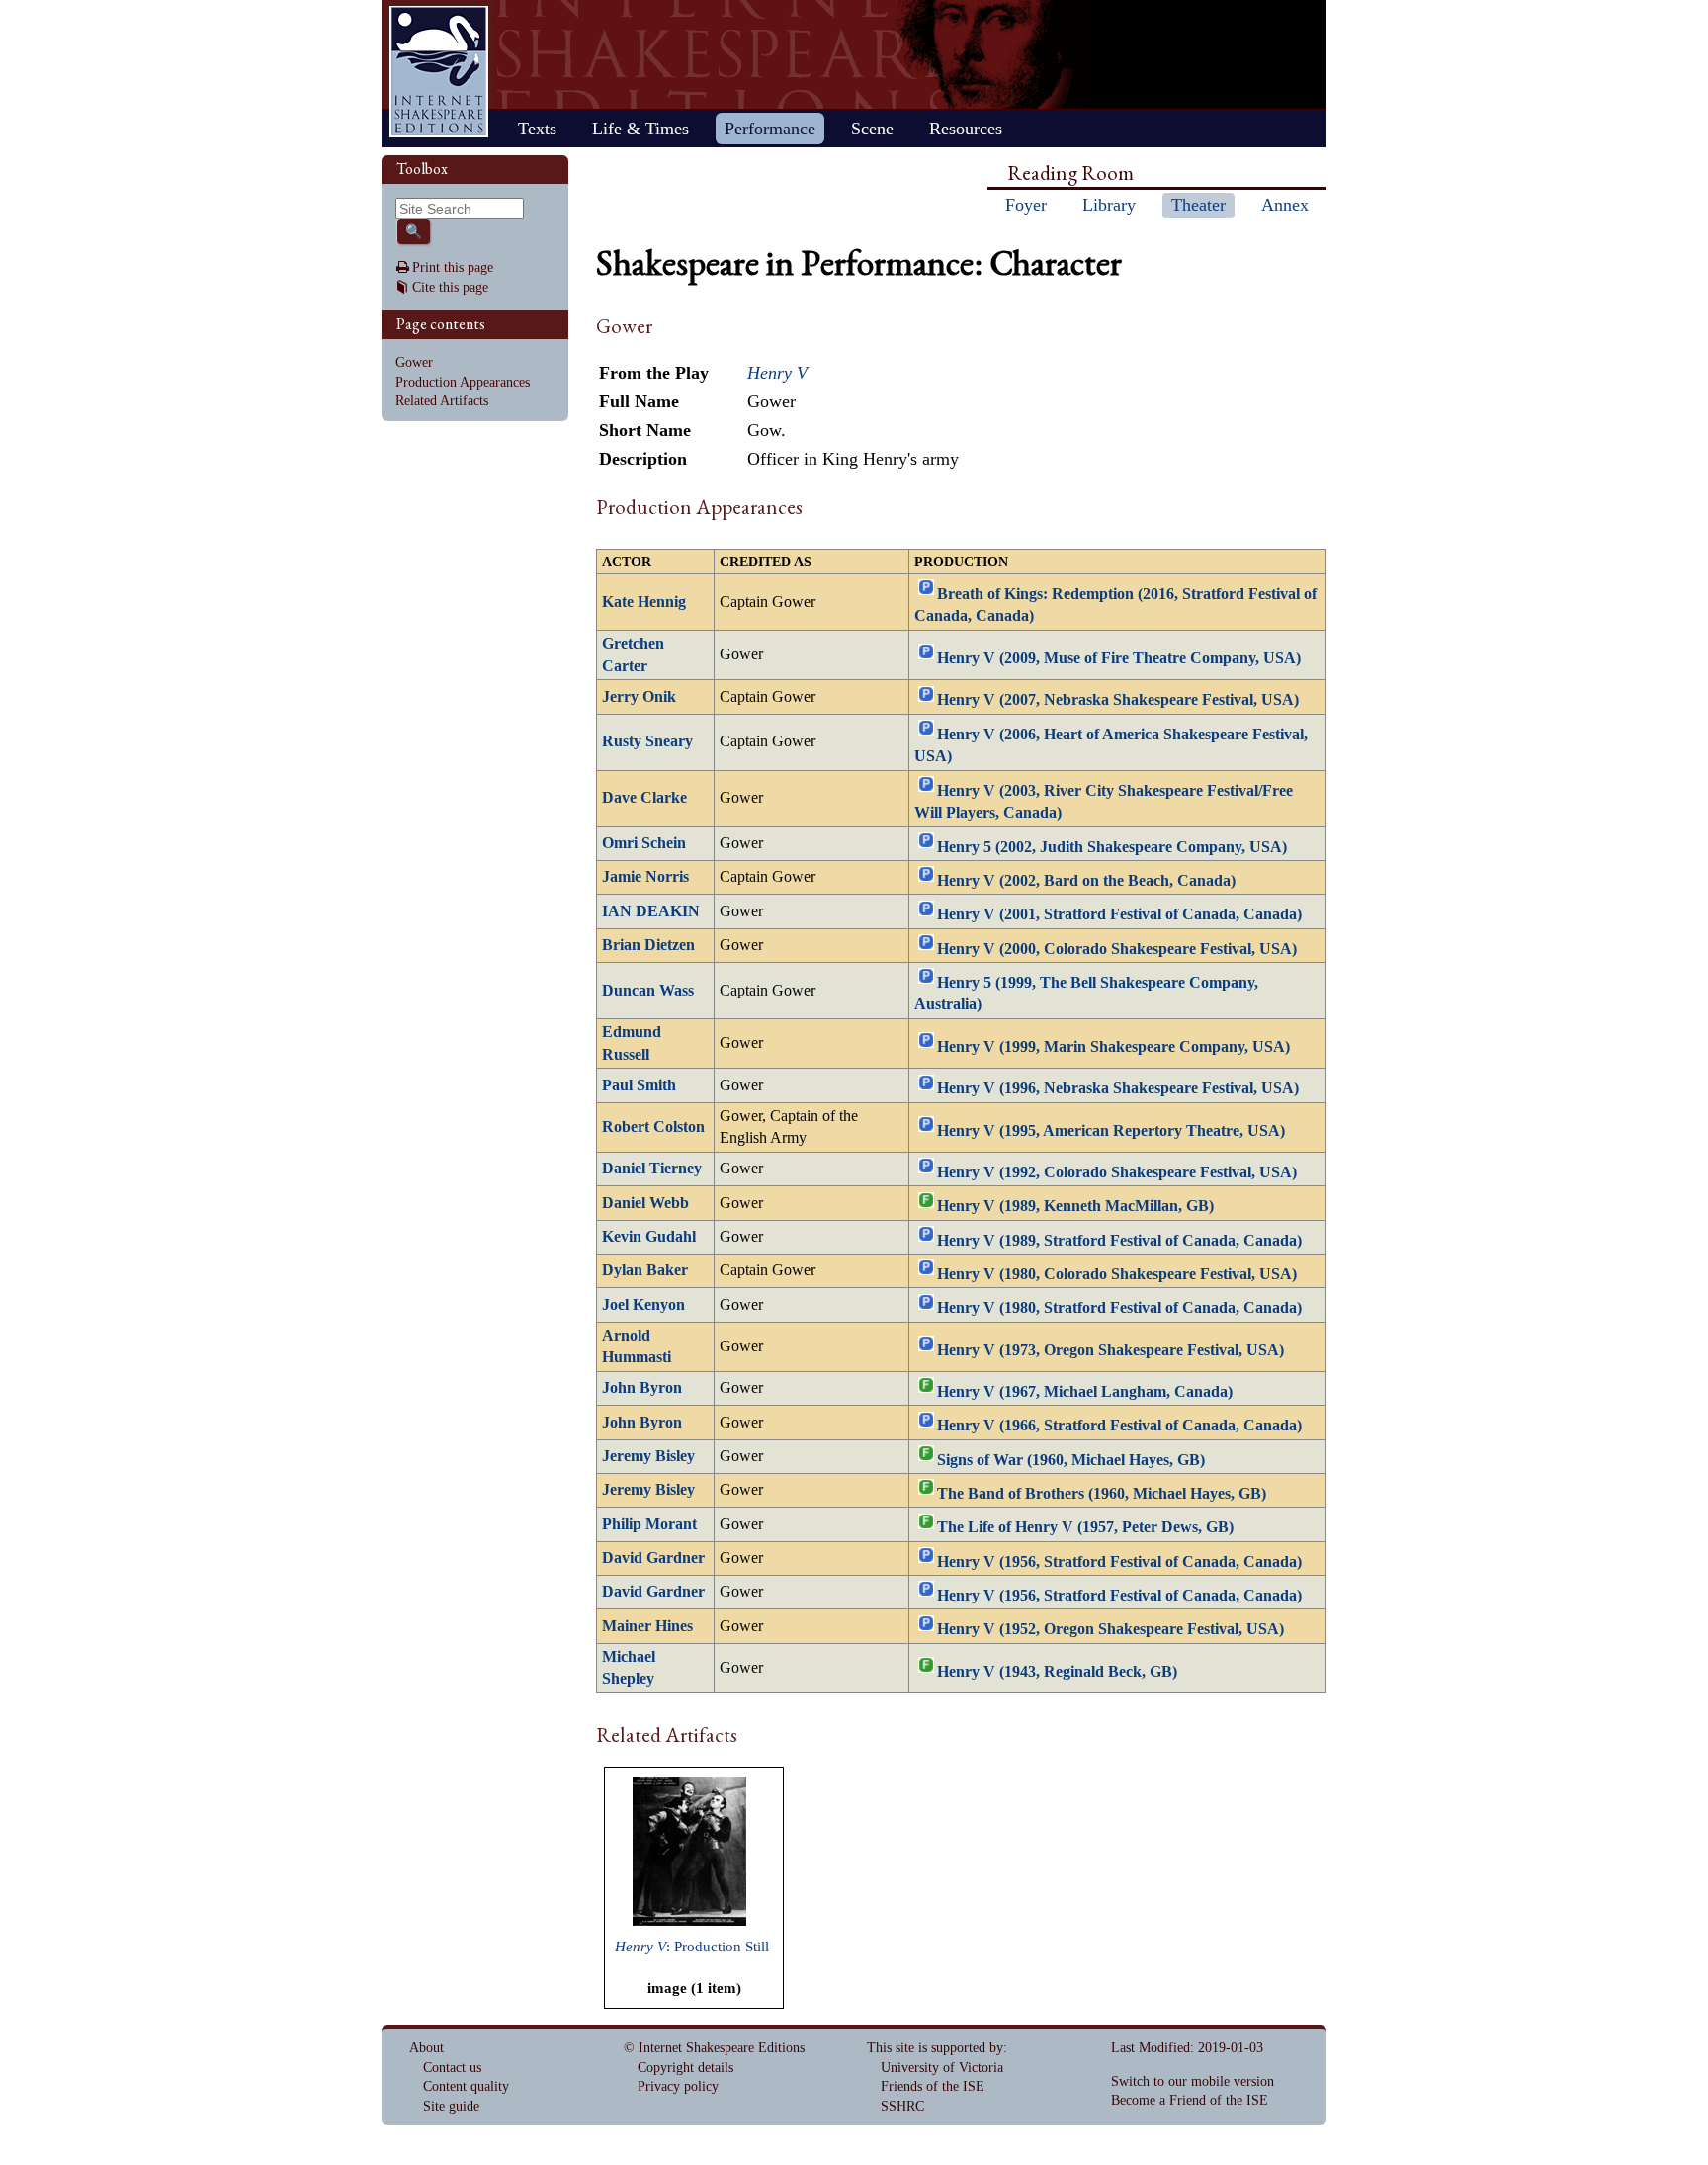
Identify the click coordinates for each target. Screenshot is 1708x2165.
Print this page (453, 267)
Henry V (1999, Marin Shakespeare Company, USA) (1113, 1047)
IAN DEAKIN (651, 911)
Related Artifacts (442, 401)
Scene (872, 129)
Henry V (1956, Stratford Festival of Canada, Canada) (1119, 1561)
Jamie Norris (645, 877)
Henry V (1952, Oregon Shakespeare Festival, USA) (1110, 1629)
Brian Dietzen (648, 945)
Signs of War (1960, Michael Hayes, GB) (1071, 1459)
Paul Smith (639, 1085)
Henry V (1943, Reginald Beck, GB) (1057, 1671)
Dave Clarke (644, 798)
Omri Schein (644, 843)
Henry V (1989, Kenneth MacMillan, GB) (1075, 1206)
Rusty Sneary (647, 741)
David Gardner (653, 1558)
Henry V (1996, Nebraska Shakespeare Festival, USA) (1118, 1088)
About (427, 2048)
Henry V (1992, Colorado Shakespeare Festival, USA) (1117, 1172)
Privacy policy (678, 2086)
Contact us (452, 2068)
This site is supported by (935, 2048)
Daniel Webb (645, 1203)
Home (439, 72)
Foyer (1026, 205)
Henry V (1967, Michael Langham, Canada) (1085, 1392)
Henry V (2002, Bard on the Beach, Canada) (1086, 881)
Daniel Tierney (652, 1169)
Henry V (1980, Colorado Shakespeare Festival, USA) (1117, 1274)
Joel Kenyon (643, 1305)
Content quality (466, 2086)
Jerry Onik (639, 697)
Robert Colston (653, 1127)
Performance (770, 129)
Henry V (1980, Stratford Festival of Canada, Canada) (1119, 1308)
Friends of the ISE (933, 2086)
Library (1109, 205)
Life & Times (640, 129)
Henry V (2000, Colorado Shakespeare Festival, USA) (1117, 948)
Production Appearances (463, 382)
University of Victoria (942, 2068)
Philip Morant (649, 1524)
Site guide (451, 2106)
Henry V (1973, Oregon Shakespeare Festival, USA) (1110, 1349)
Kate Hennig (644, 602)
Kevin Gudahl (649, 1237)
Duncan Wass (648, 991)
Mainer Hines (647, 1626)
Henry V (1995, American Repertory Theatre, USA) (1111, 1130)
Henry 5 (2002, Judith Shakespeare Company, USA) (1112, 846)
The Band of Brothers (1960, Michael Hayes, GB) (1102, 1494)
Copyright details (685, 2068)
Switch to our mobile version (1193, 2081)
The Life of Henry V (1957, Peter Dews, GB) (1085, 1527)
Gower (414, 362)
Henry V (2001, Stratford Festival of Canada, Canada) (1119, 914)
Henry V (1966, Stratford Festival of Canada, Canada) (1119, 1426)
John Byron (642, 1388)
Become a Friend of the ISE (1190, 2100)
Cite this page (450, 287)
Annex (1285, 205)
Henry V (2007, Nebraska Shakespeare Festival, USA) (1118, 700)
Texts (537, 129)
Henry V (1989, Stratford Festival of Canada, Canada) (1119, 1240)
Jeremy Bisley (648, 1456)
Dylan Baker (645, 1270)
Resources (966, 129)
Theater (1198, 205)
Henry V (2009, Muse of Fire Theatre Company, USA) (1119, 658)
